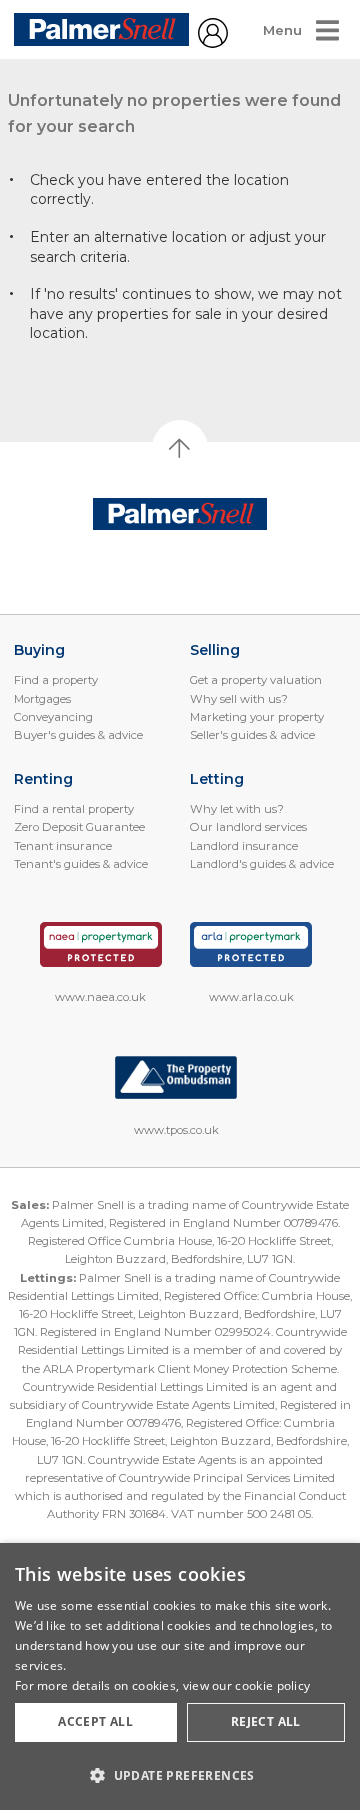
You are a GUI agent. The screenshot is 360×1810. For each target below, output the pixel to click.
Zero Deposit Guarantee (79, 827)
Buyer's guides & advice (78, 735)
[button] (180, 1775)
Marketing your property (257, 717)
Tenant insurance (63, 846)
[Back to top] (180, 514)
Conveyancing (53, 717)
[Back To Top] (180, 448)
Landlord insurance (244, 846)
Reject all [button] (266, 1721)
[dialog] (180, 1676)
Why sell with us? (239, 699)
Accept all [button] (95, 1721)
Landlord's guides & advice (262, 864)
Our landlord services (248, 827)
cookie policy (272, 1685)
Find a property (56, 680)
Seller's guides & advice (252, 735)
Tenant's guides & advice (81, 864)
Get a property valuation (256, 680)
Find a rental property (74, 809)
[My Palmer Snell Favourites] (213, 43)
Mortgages (42, 699)
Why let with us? (237, 809)
